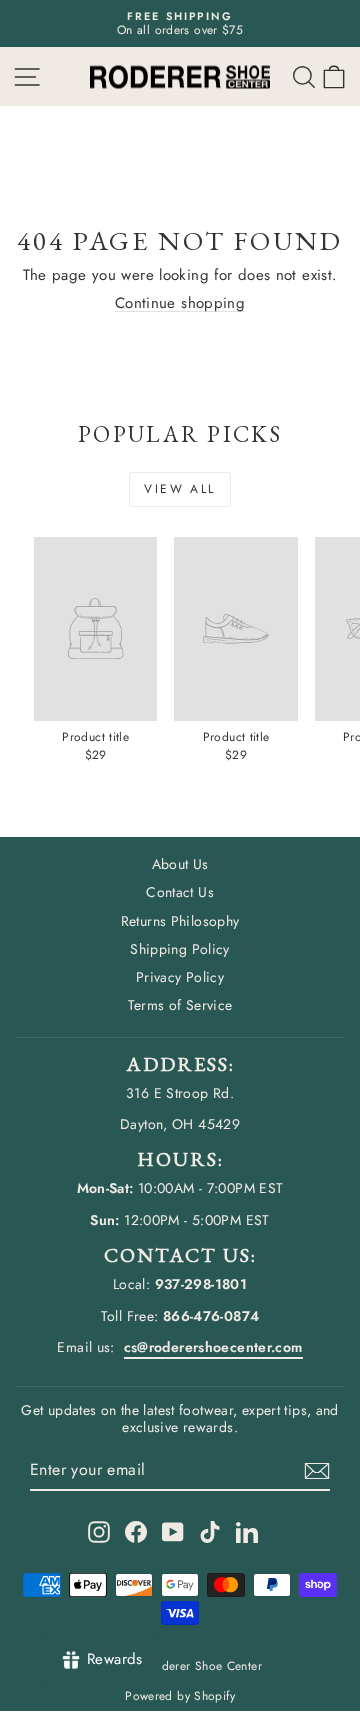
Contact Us (180, 892)
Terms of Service (180, 1005)
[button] (334, 76)
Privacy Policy (180, 977)
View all (179, 489)
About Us (180, 864)
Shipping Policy (180, 949)
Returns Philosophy (180, 921)
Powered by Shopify (180, 1696)
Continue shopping (180, 303)
